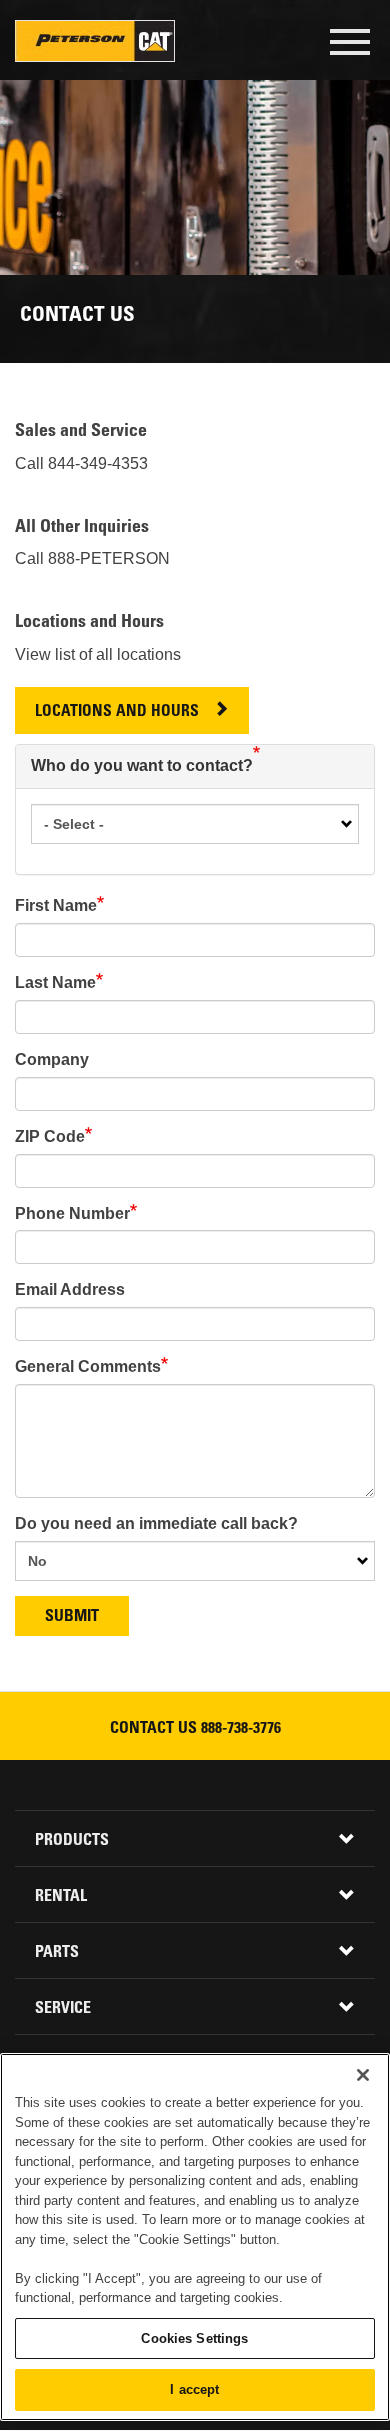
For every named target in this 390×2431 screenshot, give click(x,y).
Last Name (55, 982)
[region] (195, 2237)
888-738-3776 (241, 1729)
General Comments (88, 1366)
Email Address (70, 1289)
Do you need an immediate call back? (156, 1523)
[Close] (363, 2075)
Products (72, 1841)
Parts (57, 1953)
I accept (194, 2389)
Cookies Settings (194, 2338)
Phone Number (72, 1213)
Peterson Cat (95, 41)
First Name (56, 905)
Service (63, 2009)
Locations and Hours (117, 712)
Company (52, 1059)
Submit (72, 1617)
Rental (61, 1897)
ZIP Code (50, 1136)
